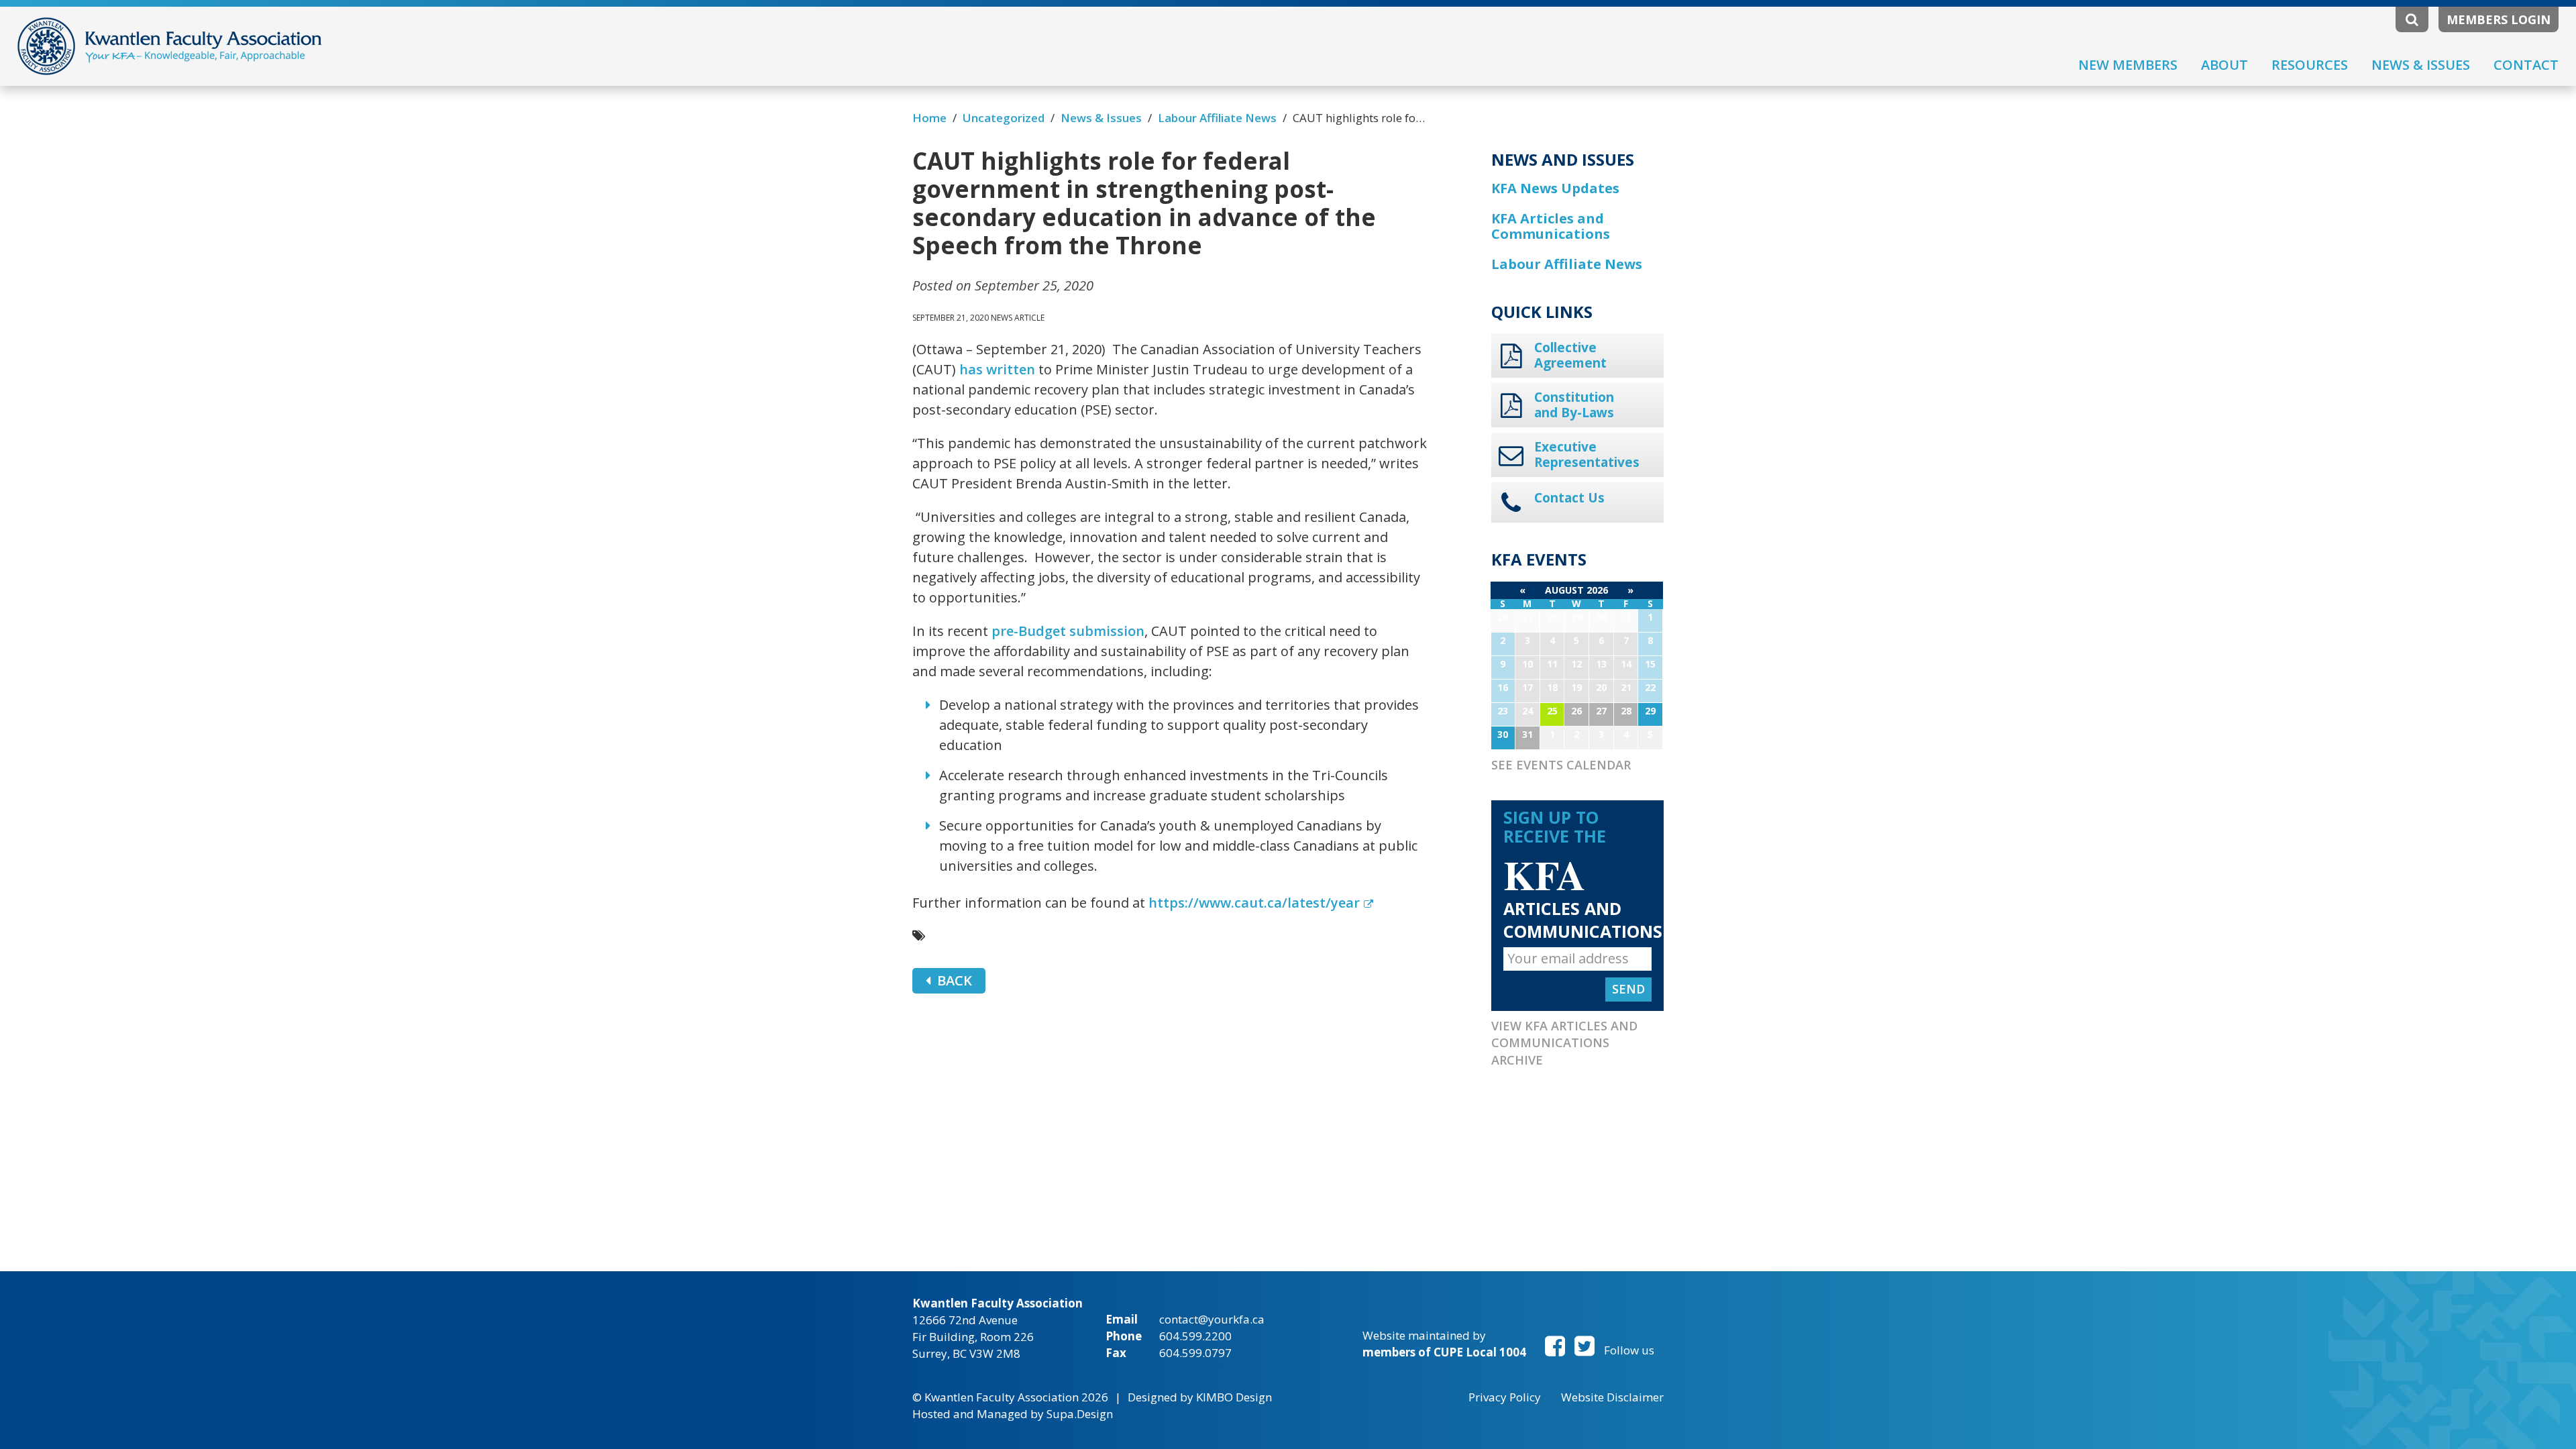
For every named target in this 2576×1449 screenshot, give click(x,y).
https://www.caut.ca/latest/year (1254, 903)
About (2224, 65)
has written (997, 369)
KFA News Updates (1555, 188)
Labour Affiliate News (1217, 118)
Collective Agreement (1570, 356)
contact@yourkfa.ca (1212, 1319)
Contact (2526, 65)
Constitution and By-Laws (1574, 405)
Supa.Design (1080, 1414)
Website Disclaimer (1612, 1397)
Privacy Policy (1505, 1397)
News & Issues (2421, 65)
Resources (2310, 65)
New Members (2128, 65)
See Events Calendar (1561, 765)
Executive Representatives (1587, 455)
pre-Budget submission (1068, 631)
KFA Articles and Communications (1551, 226)
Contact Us (1569, 498)
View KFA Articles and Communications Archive (1564, 1043)
